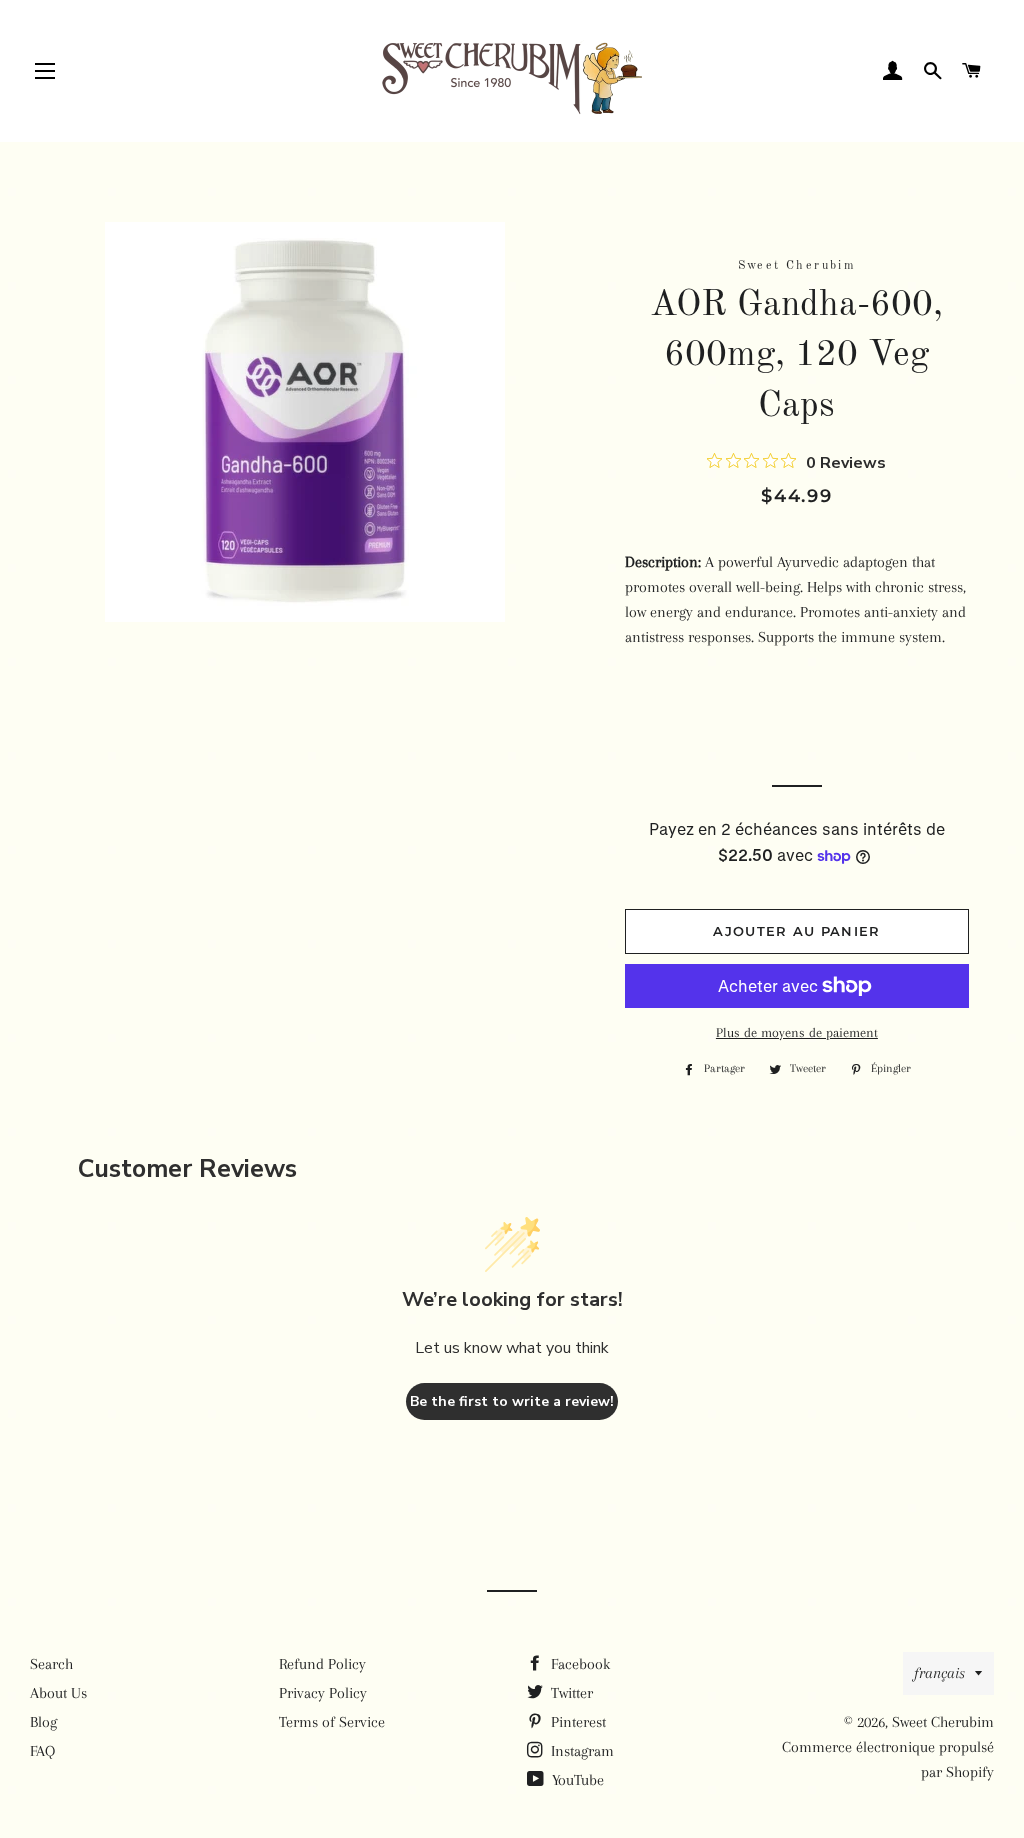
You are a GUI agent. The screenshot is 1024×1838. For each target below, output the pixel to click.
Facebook (578, 1664)
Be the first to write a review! (512, 1401)
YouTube (576, 1780)
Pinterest (576, 1722)
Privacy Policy (323, 1693)
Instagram (580, 1751)
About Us (58, 1693)
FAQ (42, 1751)
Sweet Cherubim (943, 1722)
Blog (43, 1722)
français (939, 1673)
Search (51, 1664)
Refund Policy (322, 1664)
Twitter (570, 1693)
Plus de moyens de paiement (797, 1032)
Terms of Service (332, 1722)
